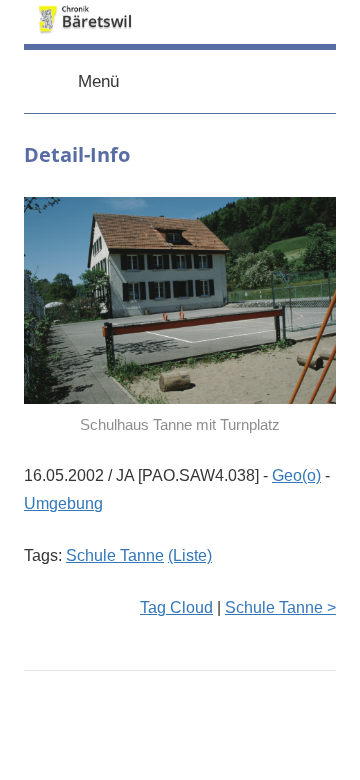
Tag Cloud (176, 607)
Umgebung (63, 503)
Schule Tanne (115, 555)
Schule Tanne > (280, 607)
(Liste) (190, 555)
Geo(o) (296, 475)
